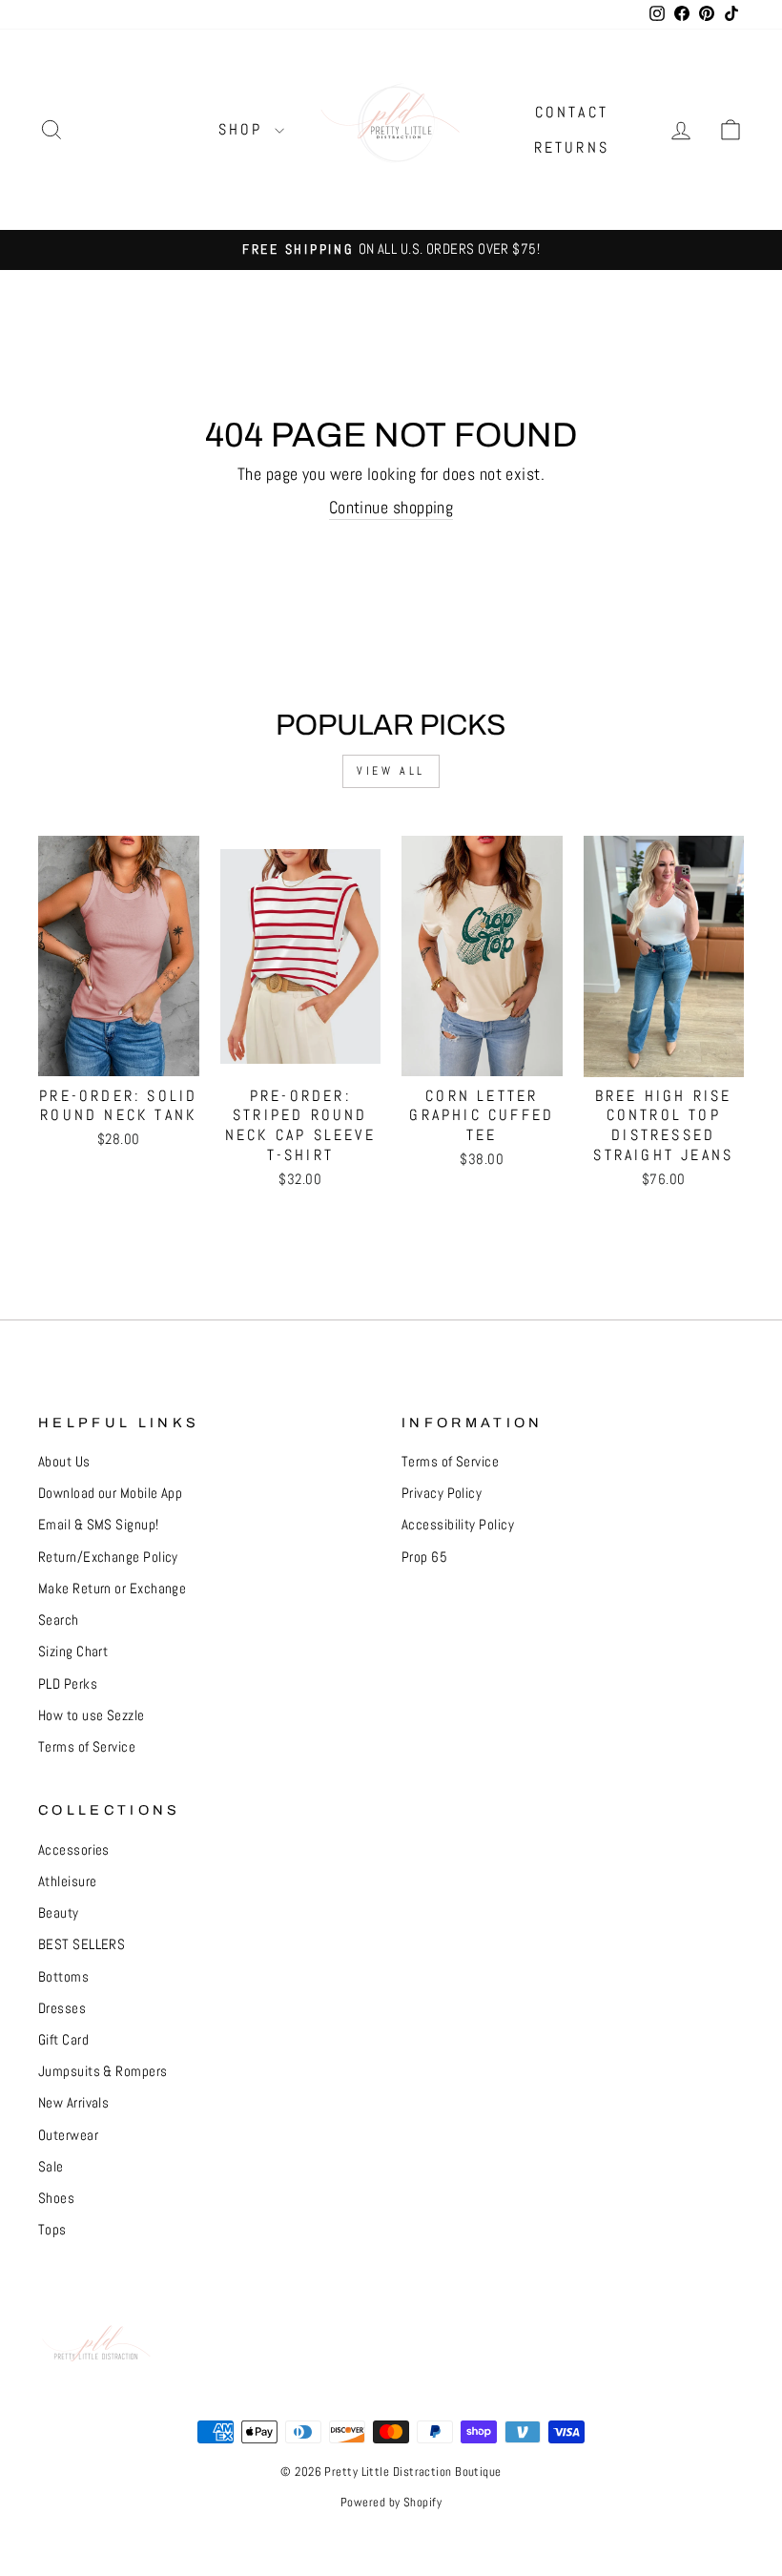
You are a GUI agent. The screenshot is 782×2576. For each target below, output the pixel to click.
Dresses (62, 2008)
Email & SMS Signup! (99, 1525)
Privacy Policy (442, 1493)
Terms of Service (87, 1747)
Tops (52, 2230)
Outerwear (68, 2135)
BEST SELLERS (82, 1944)
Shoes (56, 2198)
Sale (51, 2167)
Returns (572, 147)
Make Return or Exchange (112, 1589)
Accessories (74, 1850)
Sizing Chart (73, 1652)
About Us (64, 1462)
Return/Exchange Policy (108, 1557)
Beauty (59, 1913)
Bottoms (63, 1977)
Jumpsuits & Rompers (103, 2071)
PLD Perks (68, 1684)
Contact (572, 112)
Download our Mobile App (110, 1493)
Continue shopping (391, 507)
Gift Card (63, 2040)
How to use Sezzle (92, 1715)
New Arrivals (73, 2103)
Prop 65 (424, 1557)
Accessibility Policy (458, 1525)
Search (59, 1620)
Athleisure (68, 1881)
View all (391, 771)
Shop (244, 129)
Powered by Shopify (391, 2503)
